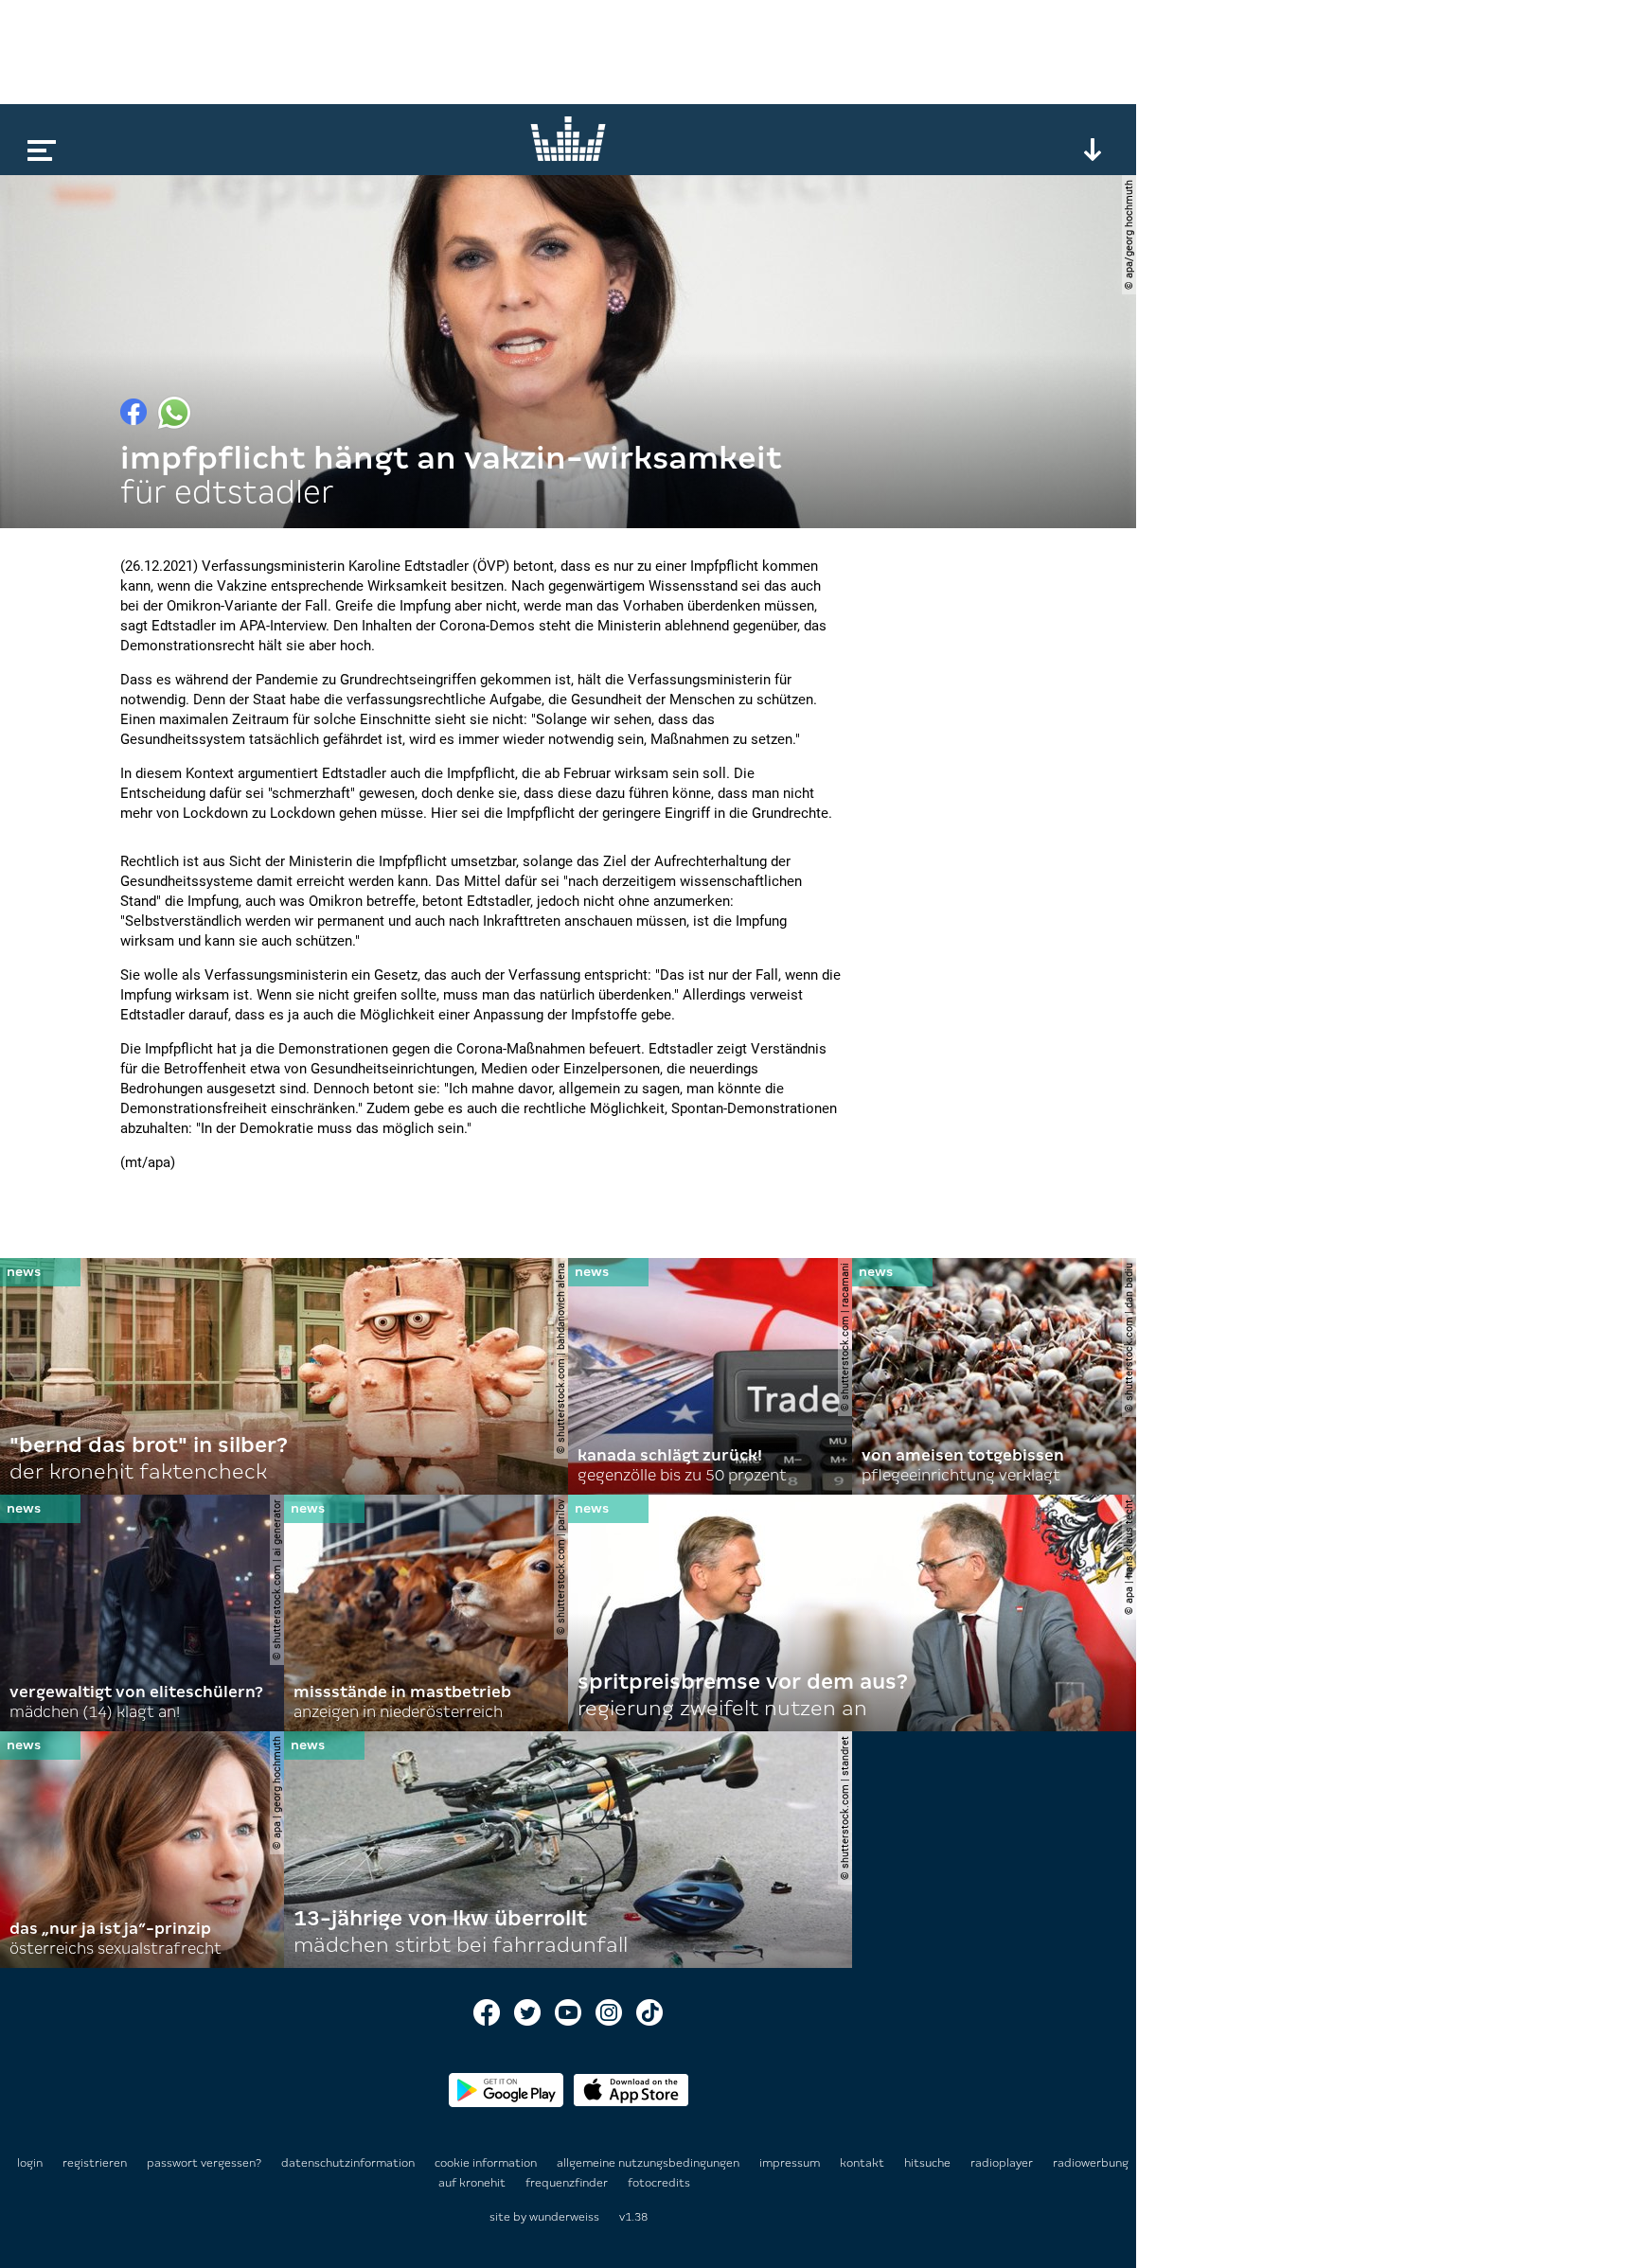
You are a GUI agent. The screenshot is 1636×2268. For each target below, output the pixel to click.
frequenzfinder (568, 2183)
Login (30, 2163)
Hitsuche (929, 2163)
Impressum (791, 2163)
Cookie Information (487, 2163)
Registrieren (95, 2163)
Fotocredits (659, 2183)
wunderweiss (564, 2217)
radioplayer (1003, 2163)
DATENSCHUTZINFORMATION (349, 2163)
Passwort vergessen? (204, 2163)
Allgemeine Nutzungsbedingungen (649, 2163)
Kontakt (863, 2163)
